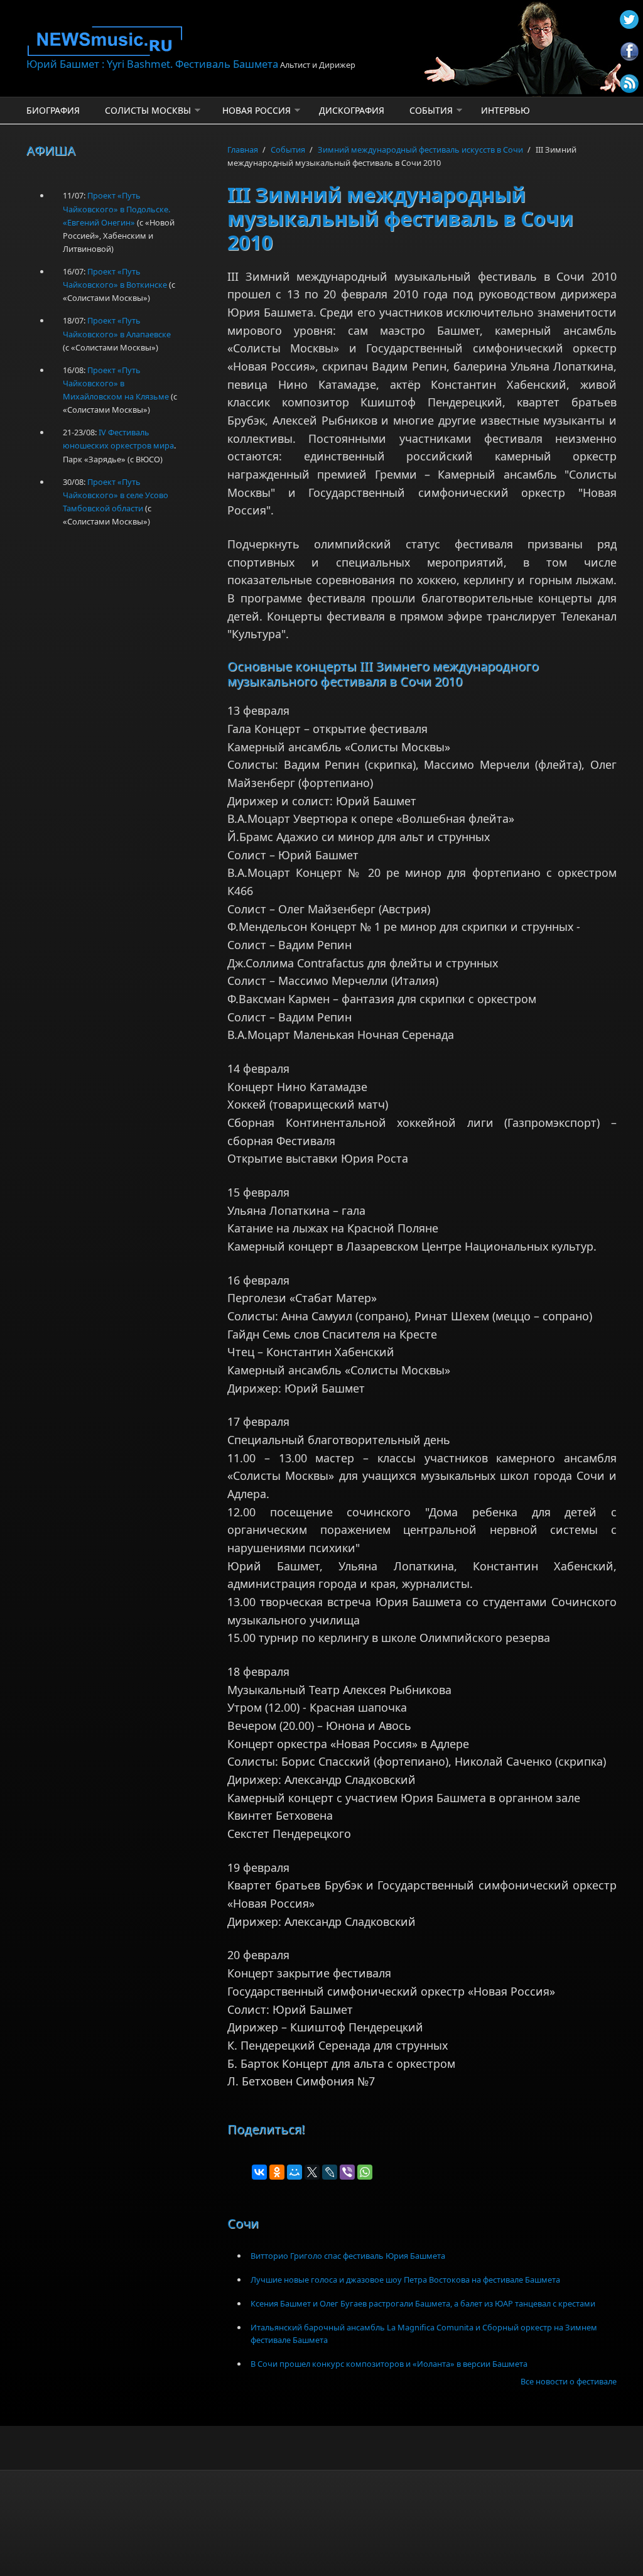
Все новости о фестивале (569, 2381)
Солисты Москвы (148, 110)
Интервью (505, 110)
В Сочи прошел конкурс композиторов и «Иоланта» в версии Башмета (389, 2364)
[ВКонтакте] (259, 2172)
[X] (312, 2172)
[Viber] (347, 2172)
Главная (243, 149)
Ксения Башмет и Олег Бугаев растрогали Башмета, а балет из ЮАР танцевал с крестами (423, 2303)
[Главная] (221, 41)
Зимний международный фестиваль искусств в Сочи (420, 149)
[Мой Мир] (294, 2172)
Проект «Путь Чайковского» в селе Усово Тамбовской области (116, 495)
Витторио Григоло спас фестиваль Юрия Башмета (348, 2256)
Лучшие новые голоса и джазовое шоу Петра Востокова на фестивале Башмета (405, 2280)
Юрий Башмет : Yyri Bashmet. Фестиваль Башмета (152, 64)
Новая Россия (257, 110)
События (431, 110)
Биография (53, 110)
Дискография (352, 110)
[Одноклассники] (277, 2172)
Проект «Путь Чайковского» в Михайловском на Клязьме (116, 383)
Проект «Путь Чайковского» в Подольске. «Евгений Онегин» (116, 209)
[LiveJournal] (330, 2172)
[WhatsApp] (365, 2172)
